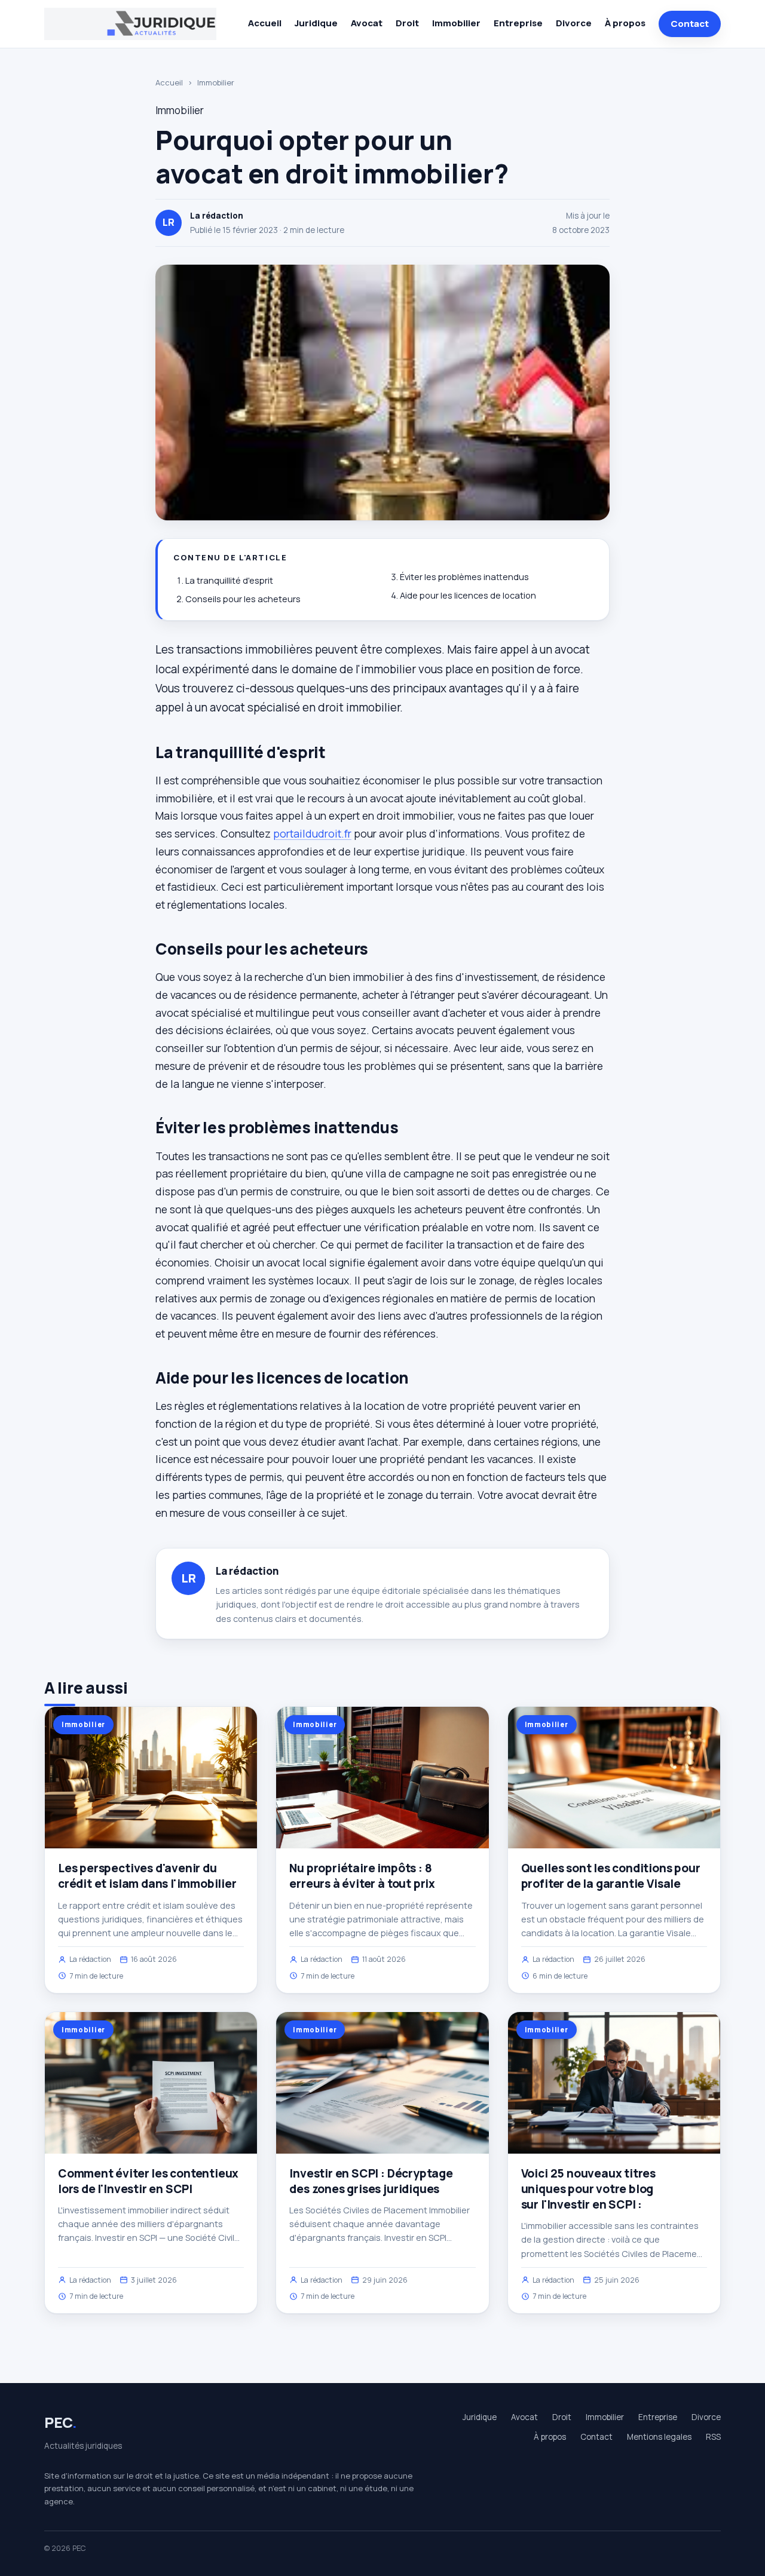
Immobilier (456, 23)
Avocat (367, 23)
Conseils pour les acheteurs (243, 599)
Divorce (574, 23)
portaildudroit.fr (312, 833)
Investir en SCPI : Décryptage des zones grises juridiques (371, 2181)
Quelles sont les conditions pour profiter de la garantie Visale (611, 1876)
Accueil (265, 23)
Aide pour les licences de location (468, 595)
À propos (625, 23)
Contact (690, 24)
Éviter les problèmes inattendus (464, 577)
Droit (407, 23)
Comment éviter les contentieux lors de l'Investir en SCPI (148, 2181)
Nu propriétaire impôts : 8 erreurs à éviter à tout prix (362, 1876)
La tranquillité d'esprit (229, 580)
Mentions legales (659, 2437)
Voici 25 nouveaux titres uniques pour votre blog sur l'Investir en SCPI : (588, 2189)
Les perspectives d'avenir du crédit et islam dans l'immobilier (147, 1876)
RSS (713, 2437)
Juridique (316, 23)
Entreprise (518, 23)
